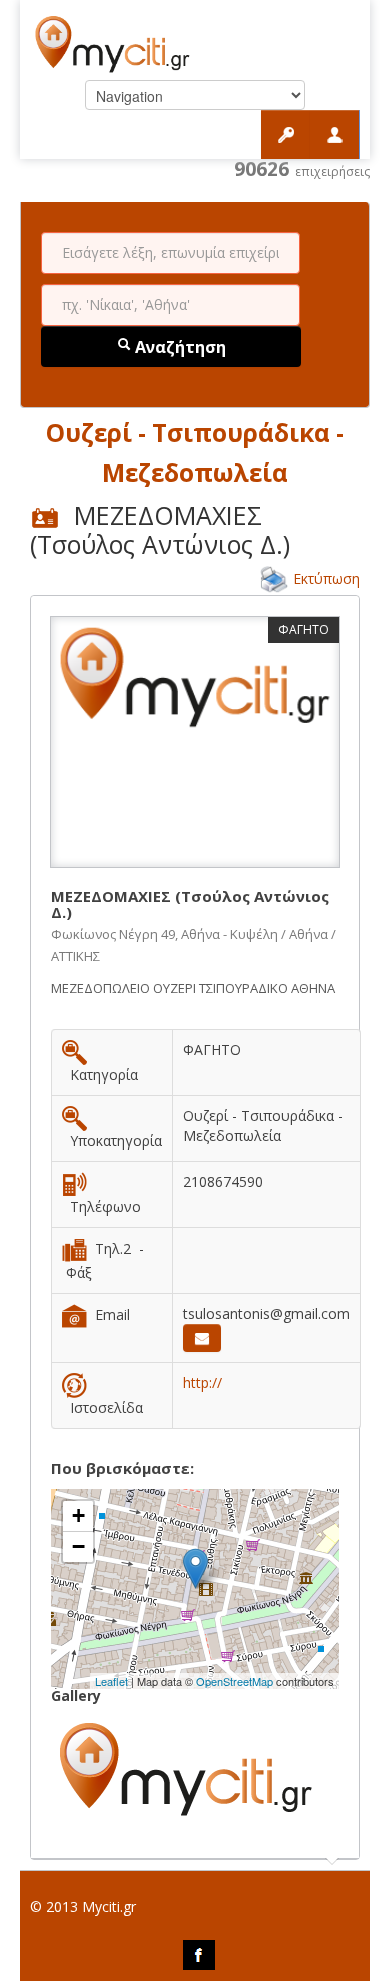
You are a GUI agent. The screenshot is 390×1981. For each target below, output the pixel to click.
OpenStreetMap (234, 1681)
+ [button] (78, 1515)
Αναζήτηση (178, 347)
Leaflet (111, 1681)
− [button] (78, 1546)
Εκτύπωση (326, 578)
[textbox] (170, 253)
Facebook (199, 1955)
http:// (202, 1382)
